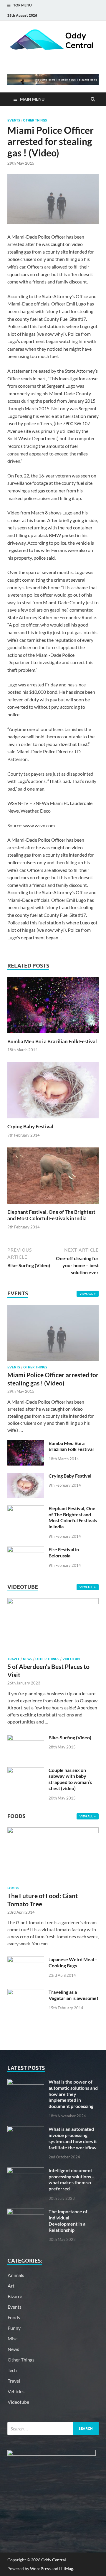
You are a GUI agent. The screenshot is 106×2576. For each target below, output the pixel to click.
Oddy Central (54, 2560)
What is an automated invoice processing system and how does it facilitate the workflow (73, 2138)
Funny (14, 2328)
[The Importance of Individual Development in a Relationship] (26, 2212)
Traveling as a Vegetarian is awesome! (73, 1995)
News (28, 1659)
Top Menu (23, 5)
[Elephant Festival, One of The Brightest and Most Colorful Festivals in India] (53, 1205)
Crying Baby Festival (30, 1126)
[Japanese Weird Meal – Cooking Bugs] (26, 1960)
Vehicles (16, 2391)
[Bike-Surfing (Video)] (26, 1738)
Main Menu (32, 99)
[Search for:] (53, 2429)
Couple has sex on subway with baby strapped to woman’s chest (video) (70, 1779)
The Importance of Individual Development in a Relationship (68, 2220)
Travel (14, 1659)
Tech (12, 2370)
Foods (13, 1888)
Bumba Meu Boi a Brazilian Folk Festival (52, 1041)
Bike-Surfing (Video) (70, 1737)
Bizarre (15, 2296)
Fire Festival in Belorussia (64, 1552)
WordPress (40, 2569)
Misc (13, 2338)
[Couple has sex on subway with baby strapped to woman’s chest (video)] (26, 1771)
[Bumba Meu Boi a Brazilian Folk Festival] (53, 1035)
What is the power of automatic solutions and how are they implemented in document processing (73, 2094)
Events (14, 120)
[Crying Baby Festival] (53, 1120)
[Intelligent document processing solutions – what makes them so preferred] (26, 2171)
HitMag (66, 2569)
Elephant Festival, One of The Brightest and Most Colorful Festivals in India (51, 1215)
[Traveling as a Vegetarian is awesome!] (26, 1992)
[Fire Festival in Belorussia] (26, 1550)
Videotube (72, 1659)
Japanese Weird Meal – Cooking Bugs (73, 1962)
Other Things (35, 120)
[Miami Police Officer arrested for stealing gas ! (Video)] (53, 1308)
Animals (16, 2275)
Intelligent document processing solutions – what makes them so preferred (72, 2179)
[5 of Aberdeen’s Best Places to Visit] (53, 1602)
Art (11, 2286)
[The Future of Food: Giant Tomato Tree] (53, 1831)
